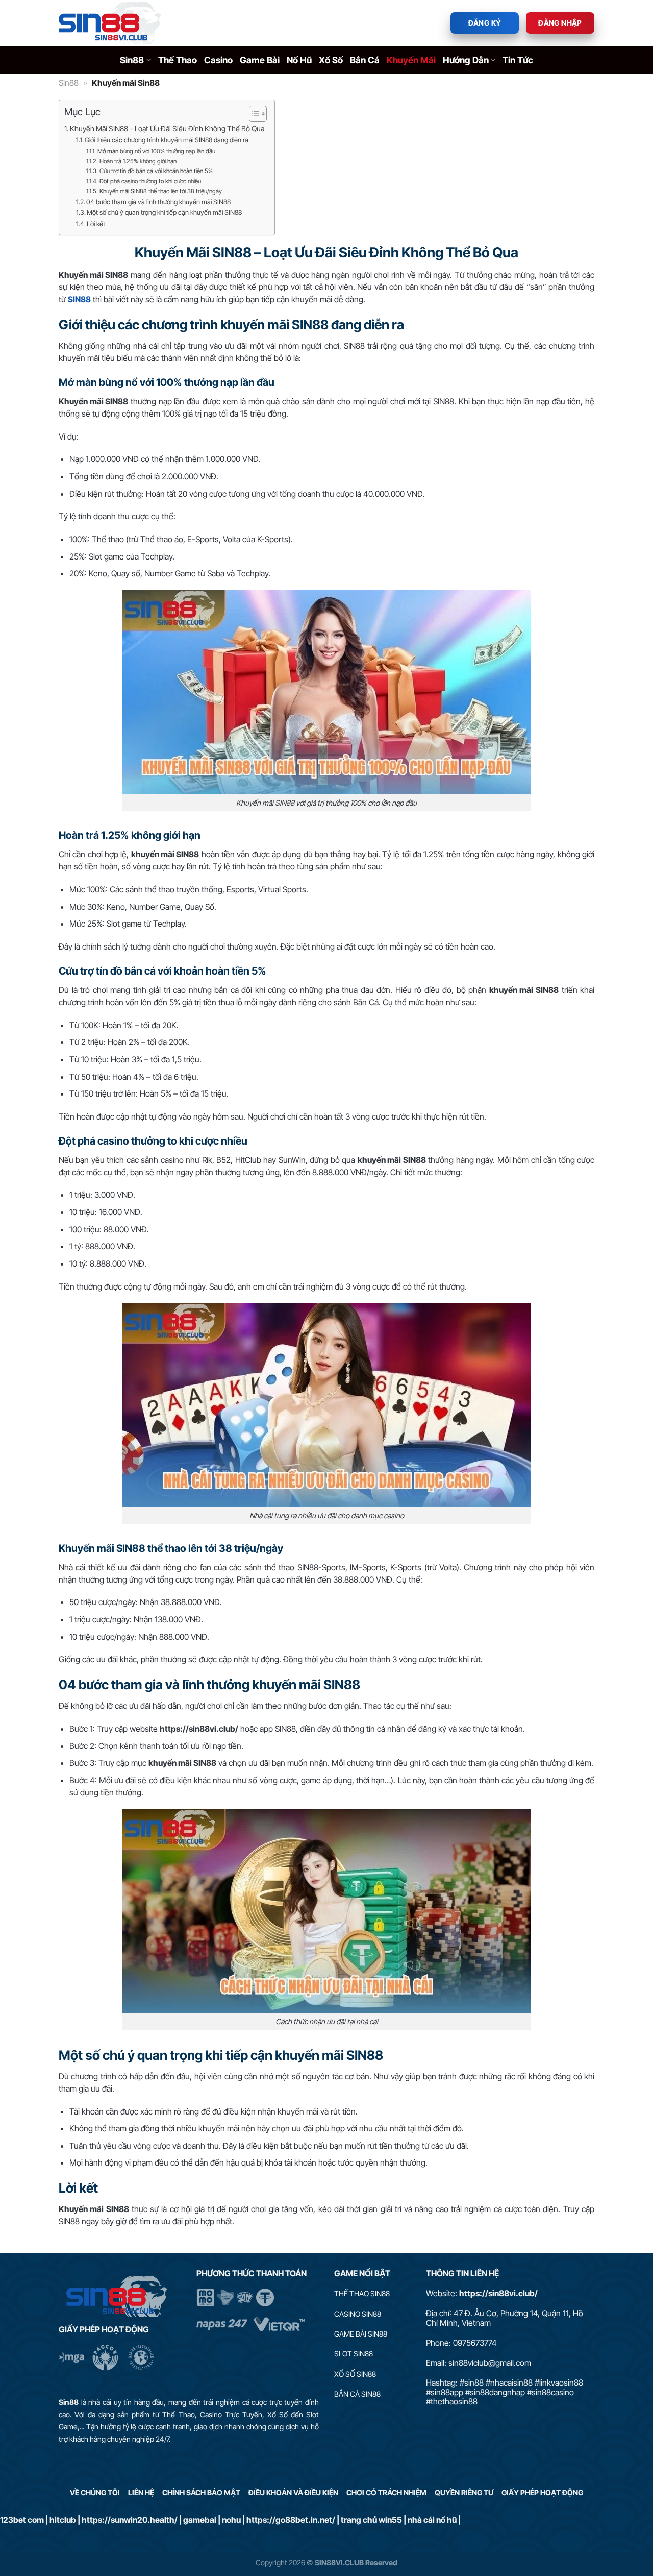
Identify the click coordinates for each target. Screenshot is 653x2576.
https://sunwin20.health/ (130, 2520)
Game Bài (260, 60)
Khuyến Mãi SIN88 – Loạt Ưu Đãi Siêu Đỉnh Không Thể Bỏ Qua (167, 128)
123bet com (22, 2520)
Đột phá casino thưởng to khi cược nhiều (150, 181)
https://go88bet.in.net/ (291, 2520)
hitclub (63, 2520)
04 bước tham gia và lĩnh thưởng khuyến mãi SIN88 (158, 202)
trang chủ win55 (371, 2520)
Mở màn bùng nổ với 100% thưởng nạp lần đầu (156, 151)
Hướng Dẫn (466, 60)
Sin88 (132, 60)
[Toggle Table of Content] (253, 114)
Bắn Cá (365, 60)
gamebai (200, 2520)
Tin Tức (518, 60)
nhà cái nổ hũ (432, 2520)
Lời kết (96, 224)
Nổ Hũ (299, 60)
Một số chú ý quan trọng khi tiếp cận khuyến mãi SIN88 (164, 212)
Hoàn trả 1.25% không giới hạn (138, 161)
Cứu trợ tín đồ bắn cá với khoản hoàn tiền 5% (156, 171)
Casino (218, 60)
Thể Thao (178, 60)
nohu (231, 2520)
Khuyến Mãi (411, 60)
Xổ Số (331, 60)
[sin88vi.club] (110, 23)
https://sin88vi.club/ (498, 2293)
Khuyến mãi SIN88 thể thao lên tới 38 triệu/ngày (160, 191)
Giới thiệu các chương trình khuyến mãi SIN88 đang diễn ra (167, 140)
